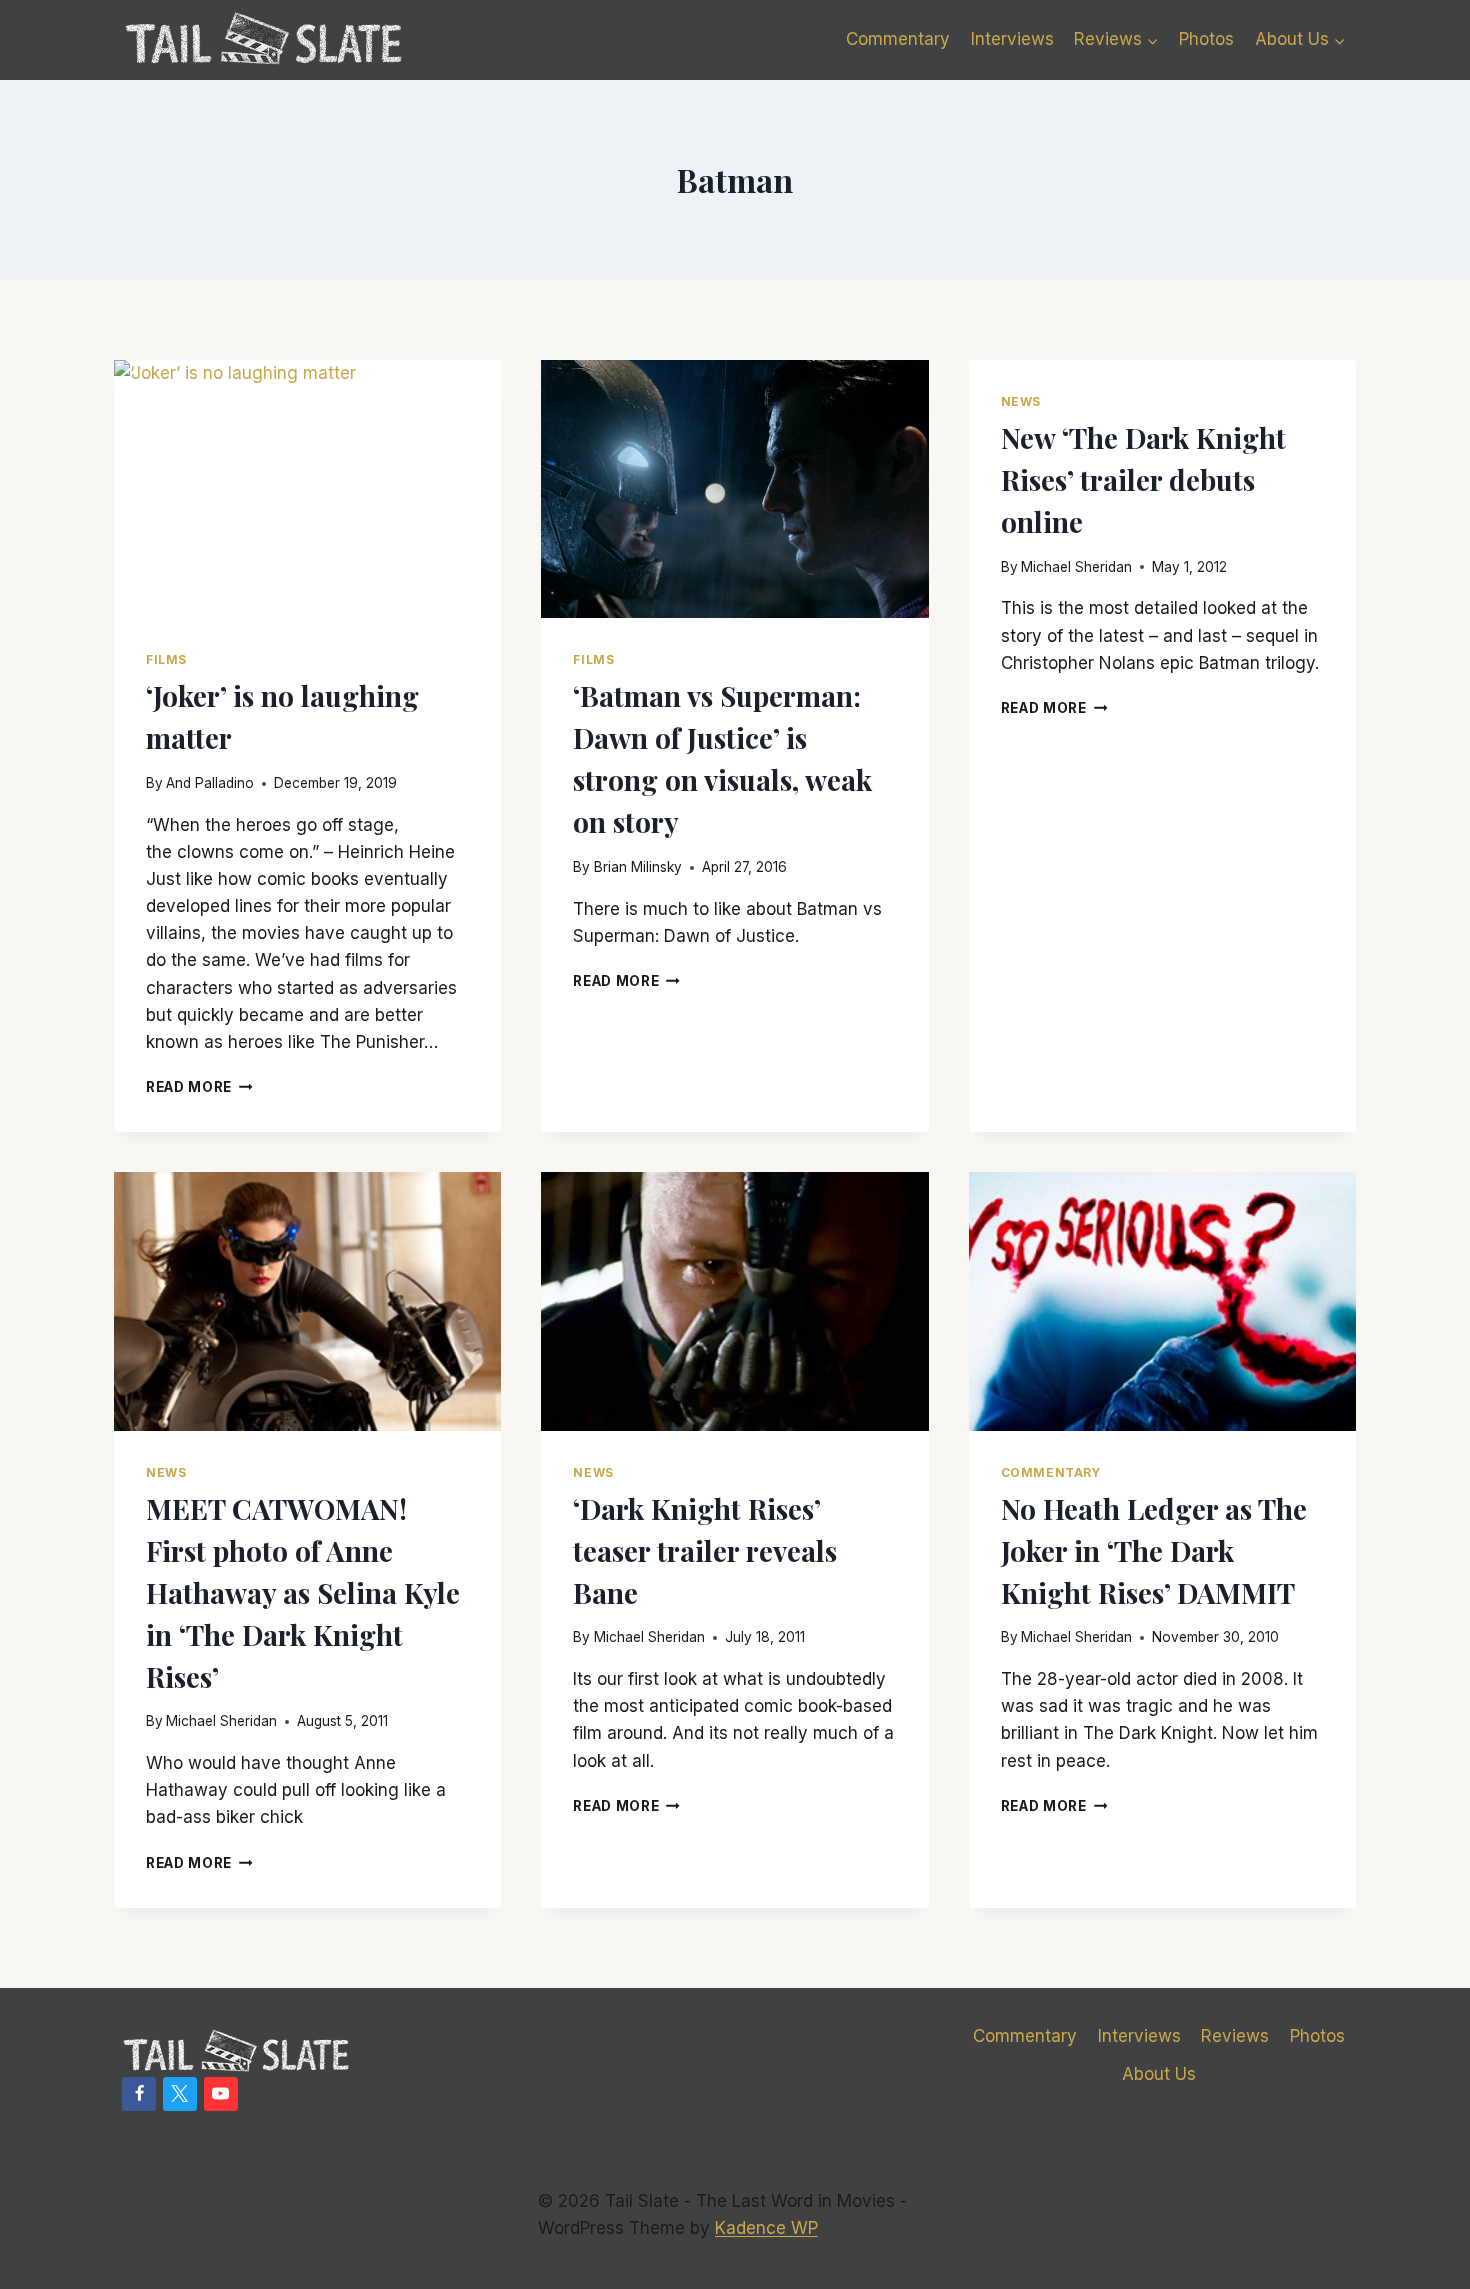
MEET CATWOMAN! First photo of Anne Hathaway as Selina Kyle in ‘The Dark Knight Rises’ (303, 1592)
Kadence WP (766, 2228)
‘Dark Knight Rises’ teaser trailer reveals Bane (705, 1550)
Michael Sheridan (1076, 567)
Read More (199, 1087)
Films (166, 659)
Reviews (1235, 2036)
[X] (180, 2094)
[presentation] (307, 489)
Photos (1206, 39)
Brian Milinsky (638, 867)
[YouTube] (221, 2094)
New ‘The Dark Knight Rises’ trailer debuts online (1143, 479)
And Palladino (210, 783)
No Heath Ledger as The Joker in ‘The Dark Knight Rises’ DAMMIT (1154, 1550)
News (1021, 401)
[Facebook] (139, 2094)
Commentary (898, 39)
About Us (1159, 2074)
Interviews (1012, 39)
